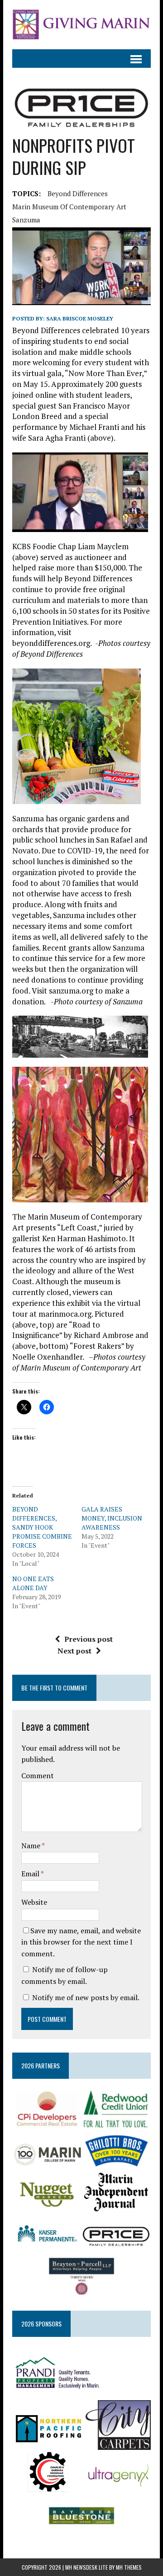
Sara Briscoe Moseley (80, 318)
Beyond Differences (78, 193)
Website (34, 1902)
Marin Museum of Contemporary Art (69, 207)
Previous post (89, 1639)
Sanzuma (26, 220)
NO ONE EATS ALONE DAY (33, 1583)
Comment (38, 1775)
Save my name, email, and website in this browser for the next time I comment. (81, 1942)
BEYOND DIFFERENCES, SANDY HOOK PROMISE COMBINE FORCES (42, 1527)
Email (31, 1874)
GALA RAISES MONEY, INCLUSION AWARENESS (112, 1518)
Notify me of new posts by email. (86, 1997)
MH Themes (129, 2567)
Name (31, 1846)
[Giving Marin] (81, 25)
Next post (74, 1651)
